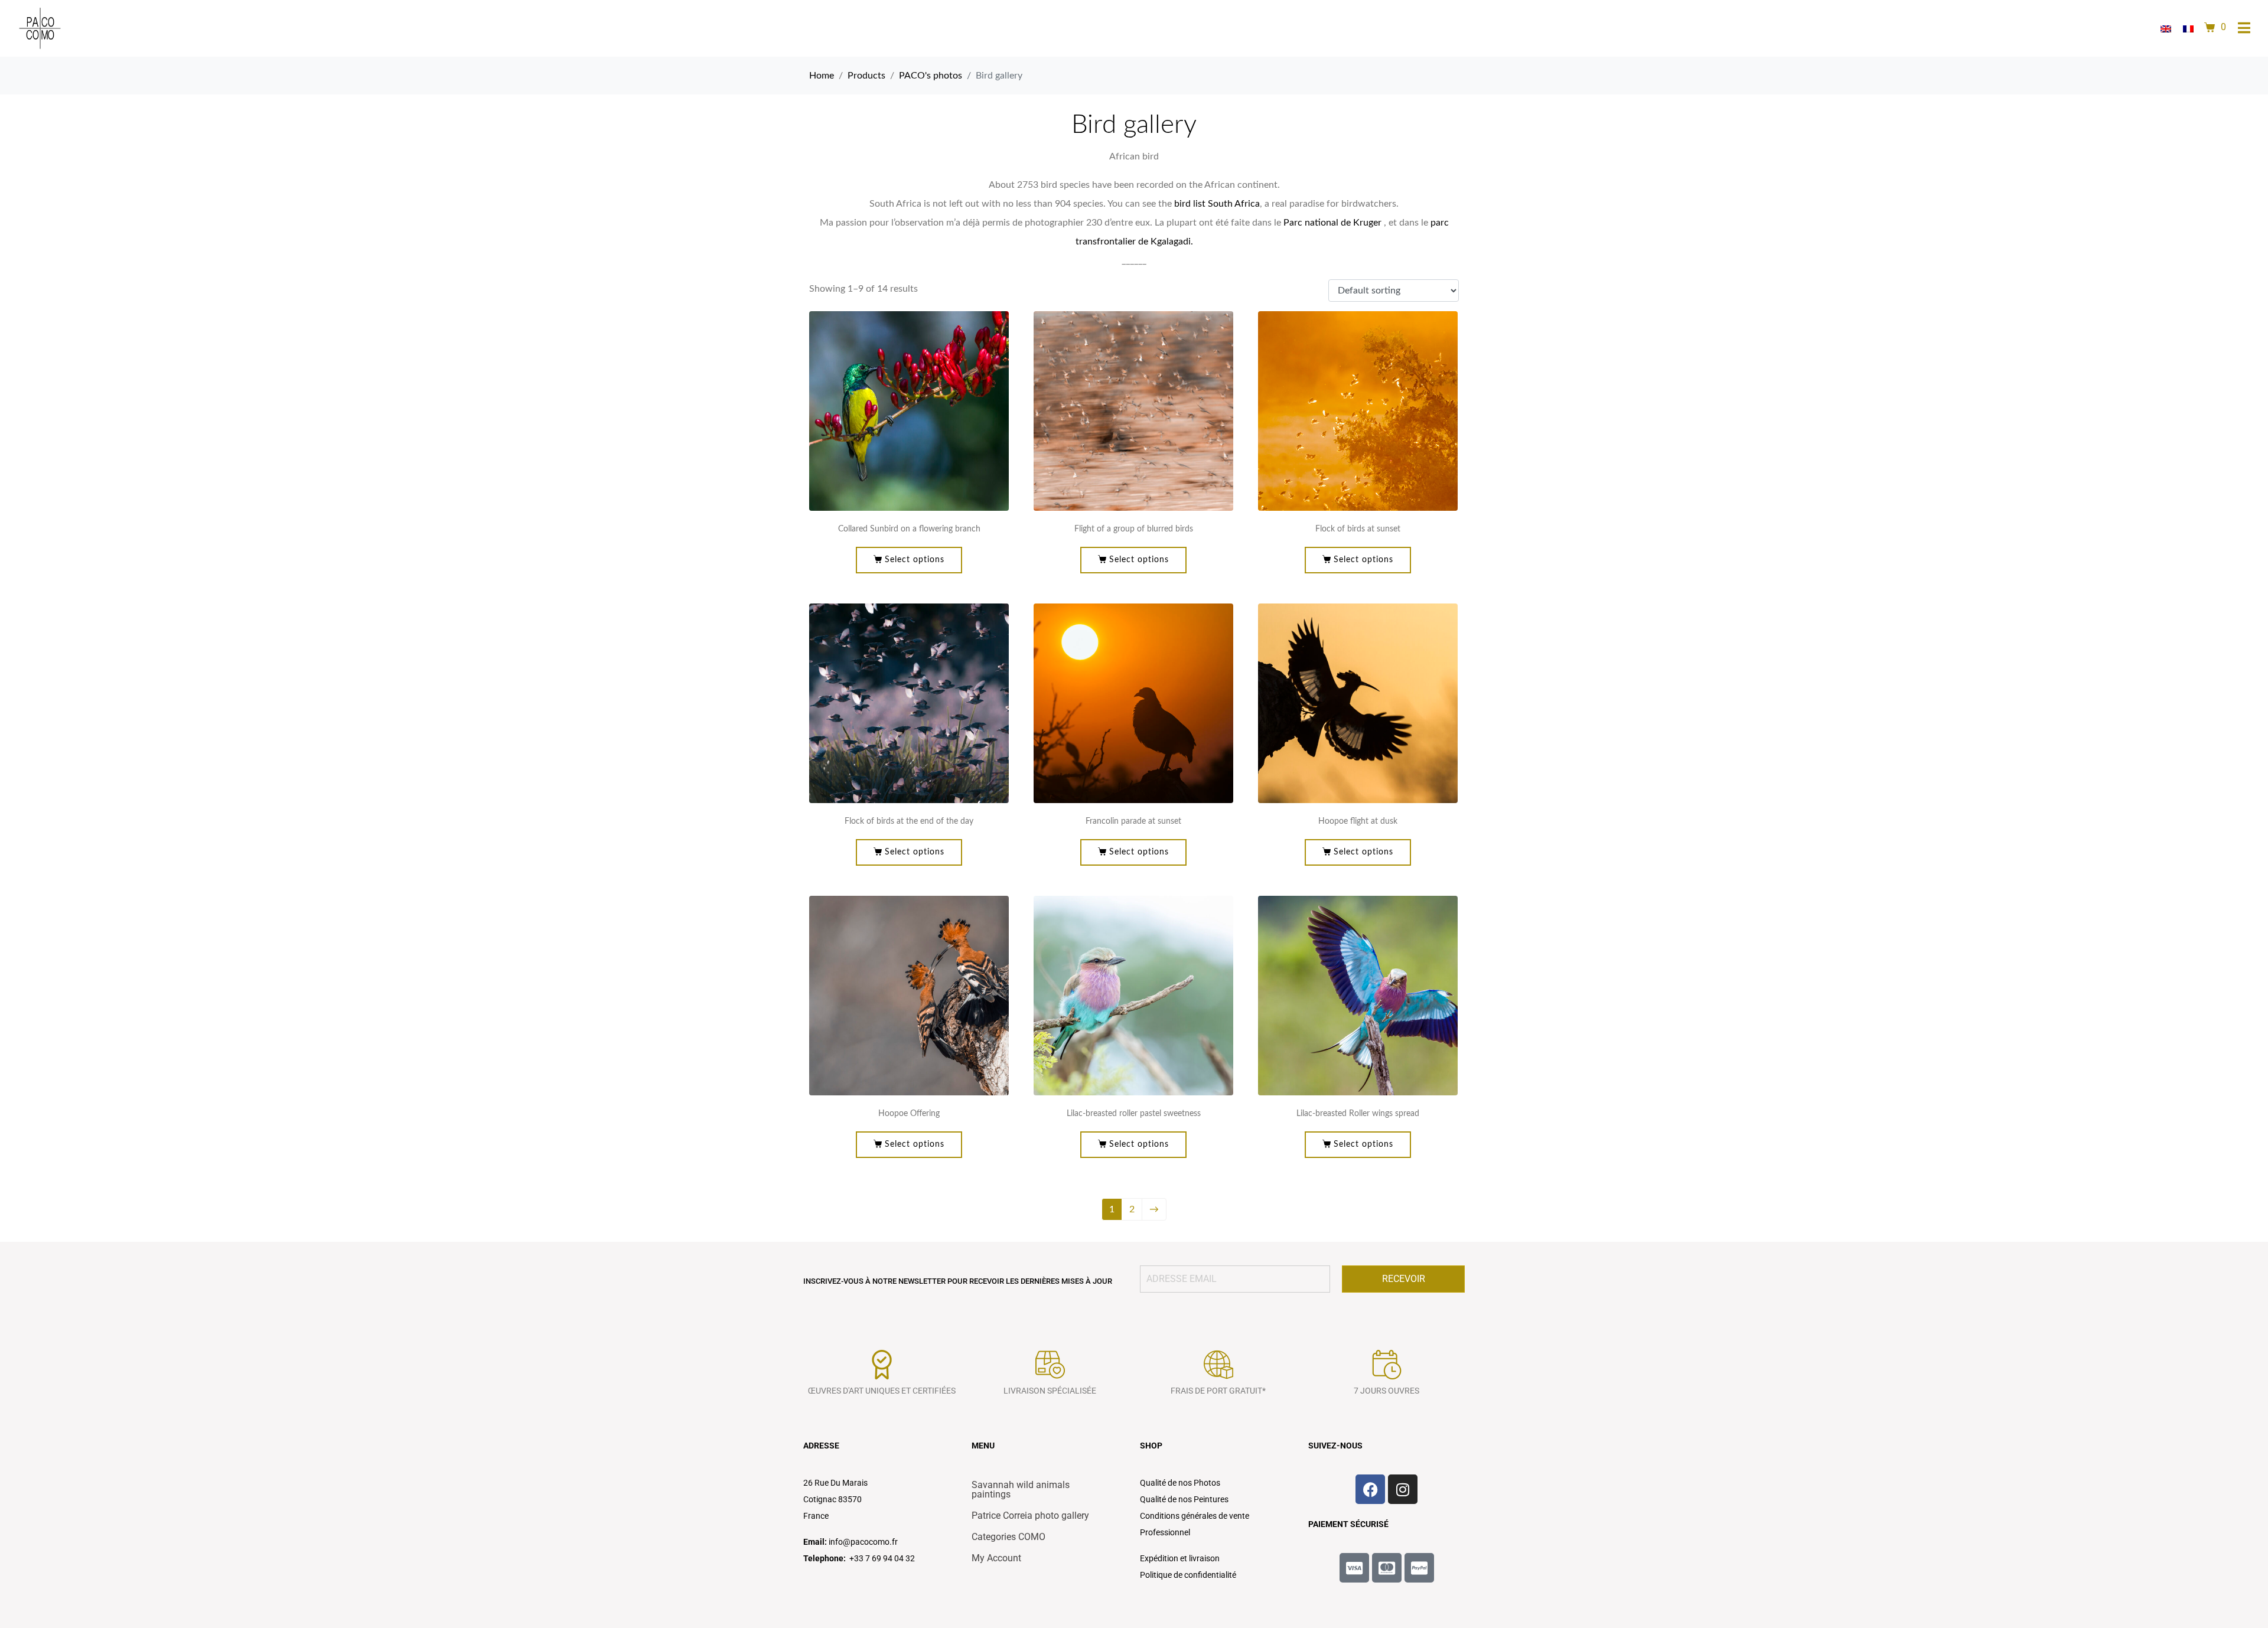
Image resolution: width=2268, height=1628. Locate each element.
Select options (915, 560)
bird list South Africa (1217, 204)
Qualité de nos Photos (1180, 1483)
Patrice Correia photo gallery (1030, 1516)
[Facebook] (1370, 1489)
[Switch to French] (2188, 29)
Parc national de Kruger (1332, 223)
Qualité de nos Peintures (1184, 1499)
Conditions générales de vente (1195, 1516)
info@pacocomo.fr (863, 1542)
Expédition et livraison (1180, 1558)
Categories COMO (1008, 1537)
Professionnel (1165, 1532)
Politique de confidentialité (1188, 1575)
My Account (996, 1558)
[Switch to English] (2166, 29)
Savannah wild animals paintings (1021, 1490)
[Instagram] (1403, 1489)
